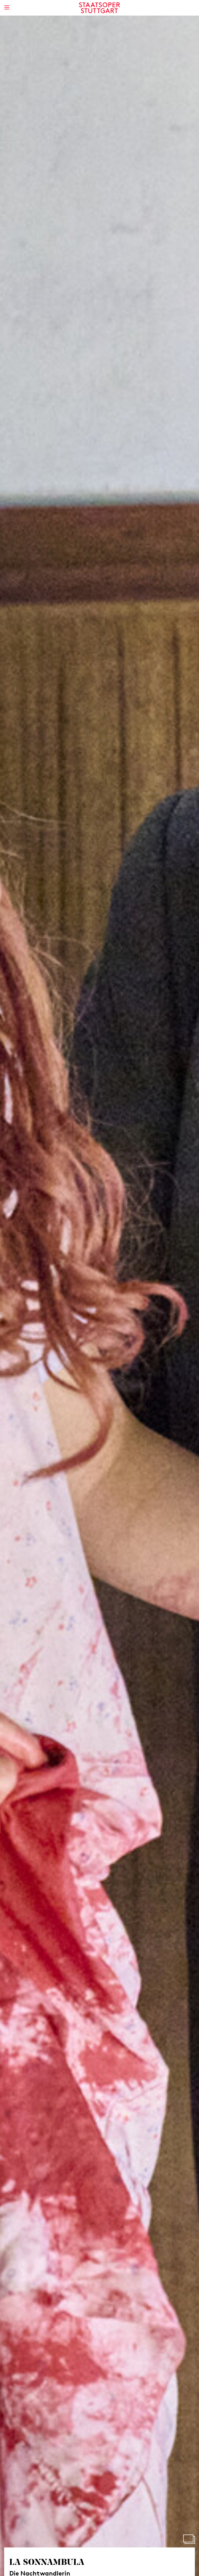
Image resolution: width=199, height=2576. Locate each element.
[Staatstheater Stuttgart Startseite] (100, 8)
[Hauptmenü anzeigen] (7, 7)
